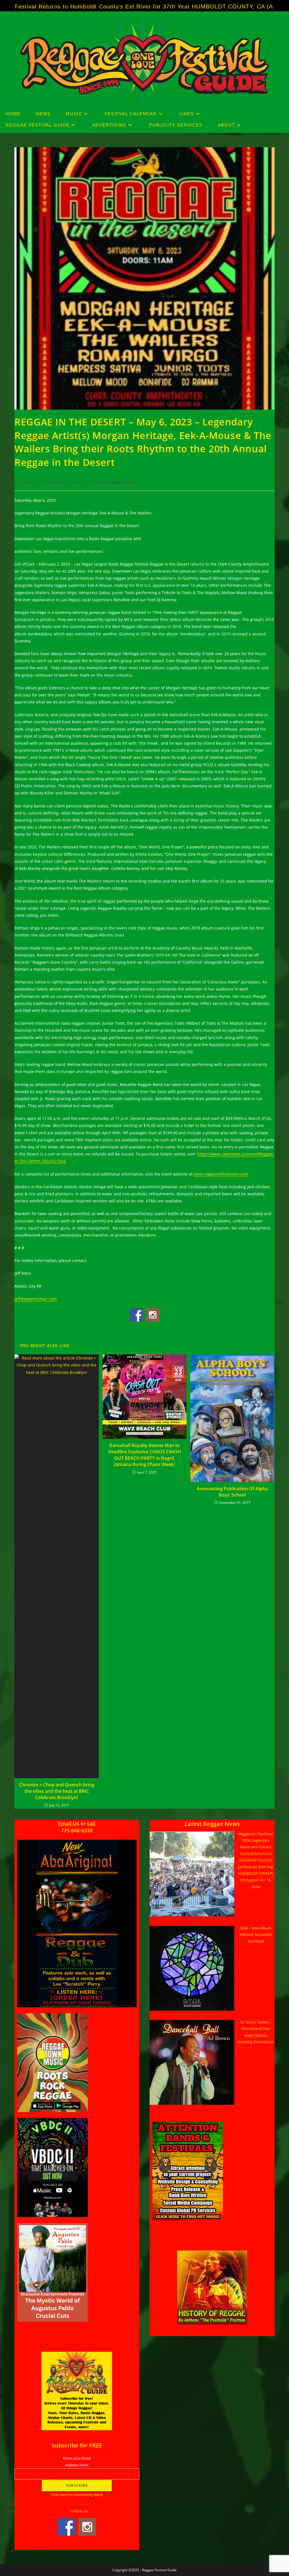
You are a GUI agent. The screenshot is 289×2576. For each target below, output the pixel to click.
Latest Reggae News (116, 482)
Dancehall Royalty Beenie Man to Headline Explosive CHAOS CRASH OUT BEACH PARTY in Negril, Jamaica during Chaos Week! (144, 1455)
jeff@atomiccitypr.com (36, 1299)
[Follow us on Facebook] (136, 1315)
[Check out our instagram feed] (153, 1315)
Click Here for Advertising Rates (77, 2495)
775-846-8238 (77, 1830)
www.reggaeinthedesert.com (221, 1174)
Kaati (27, 482)
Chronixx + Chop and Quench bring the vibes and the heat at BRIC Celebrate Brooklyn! (57, 1791)
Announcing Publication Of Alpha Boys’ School (232, 1492)
